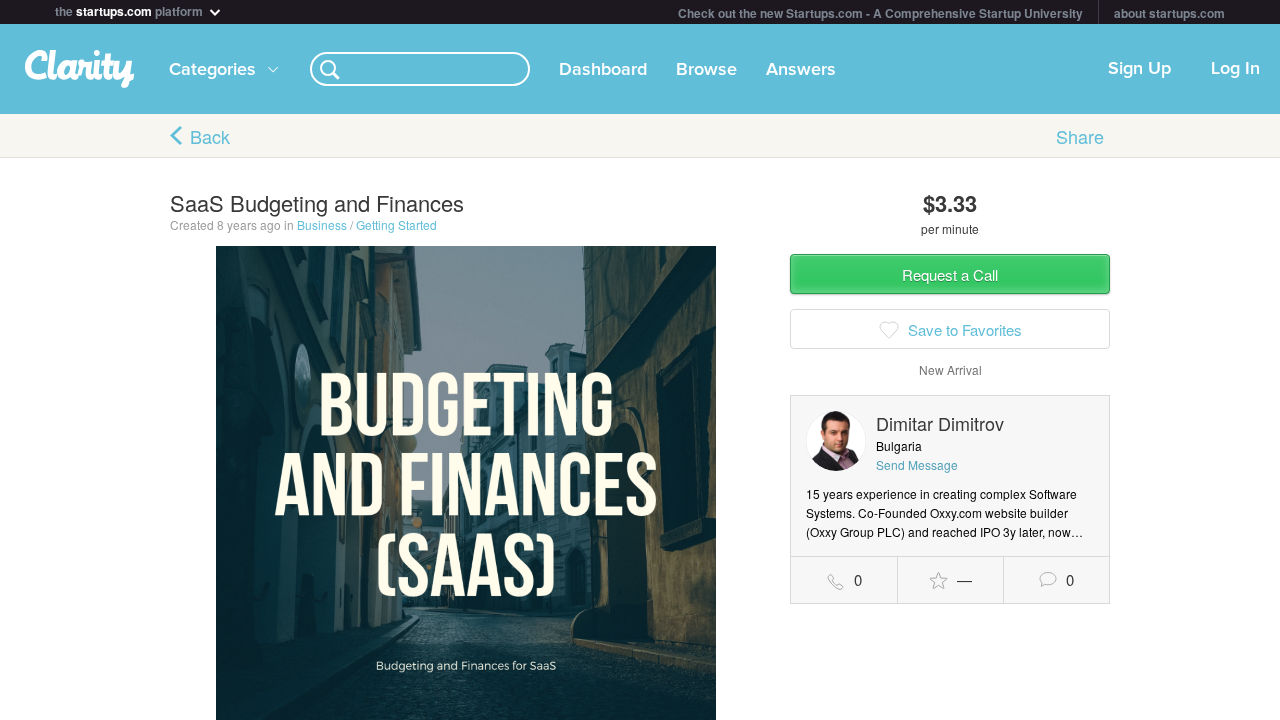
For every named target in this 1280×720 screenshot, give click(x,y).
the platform (130, 9)
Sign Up (1139, 69)
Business (322, 224)
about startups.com (1169, 13)
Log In (1235, 69)
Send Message (917, 464)
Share (1080, 136)
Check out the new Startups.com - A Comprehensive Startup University (880, 13)
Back (210, 136)
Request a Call (950, 274)
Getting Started (396, 224)
